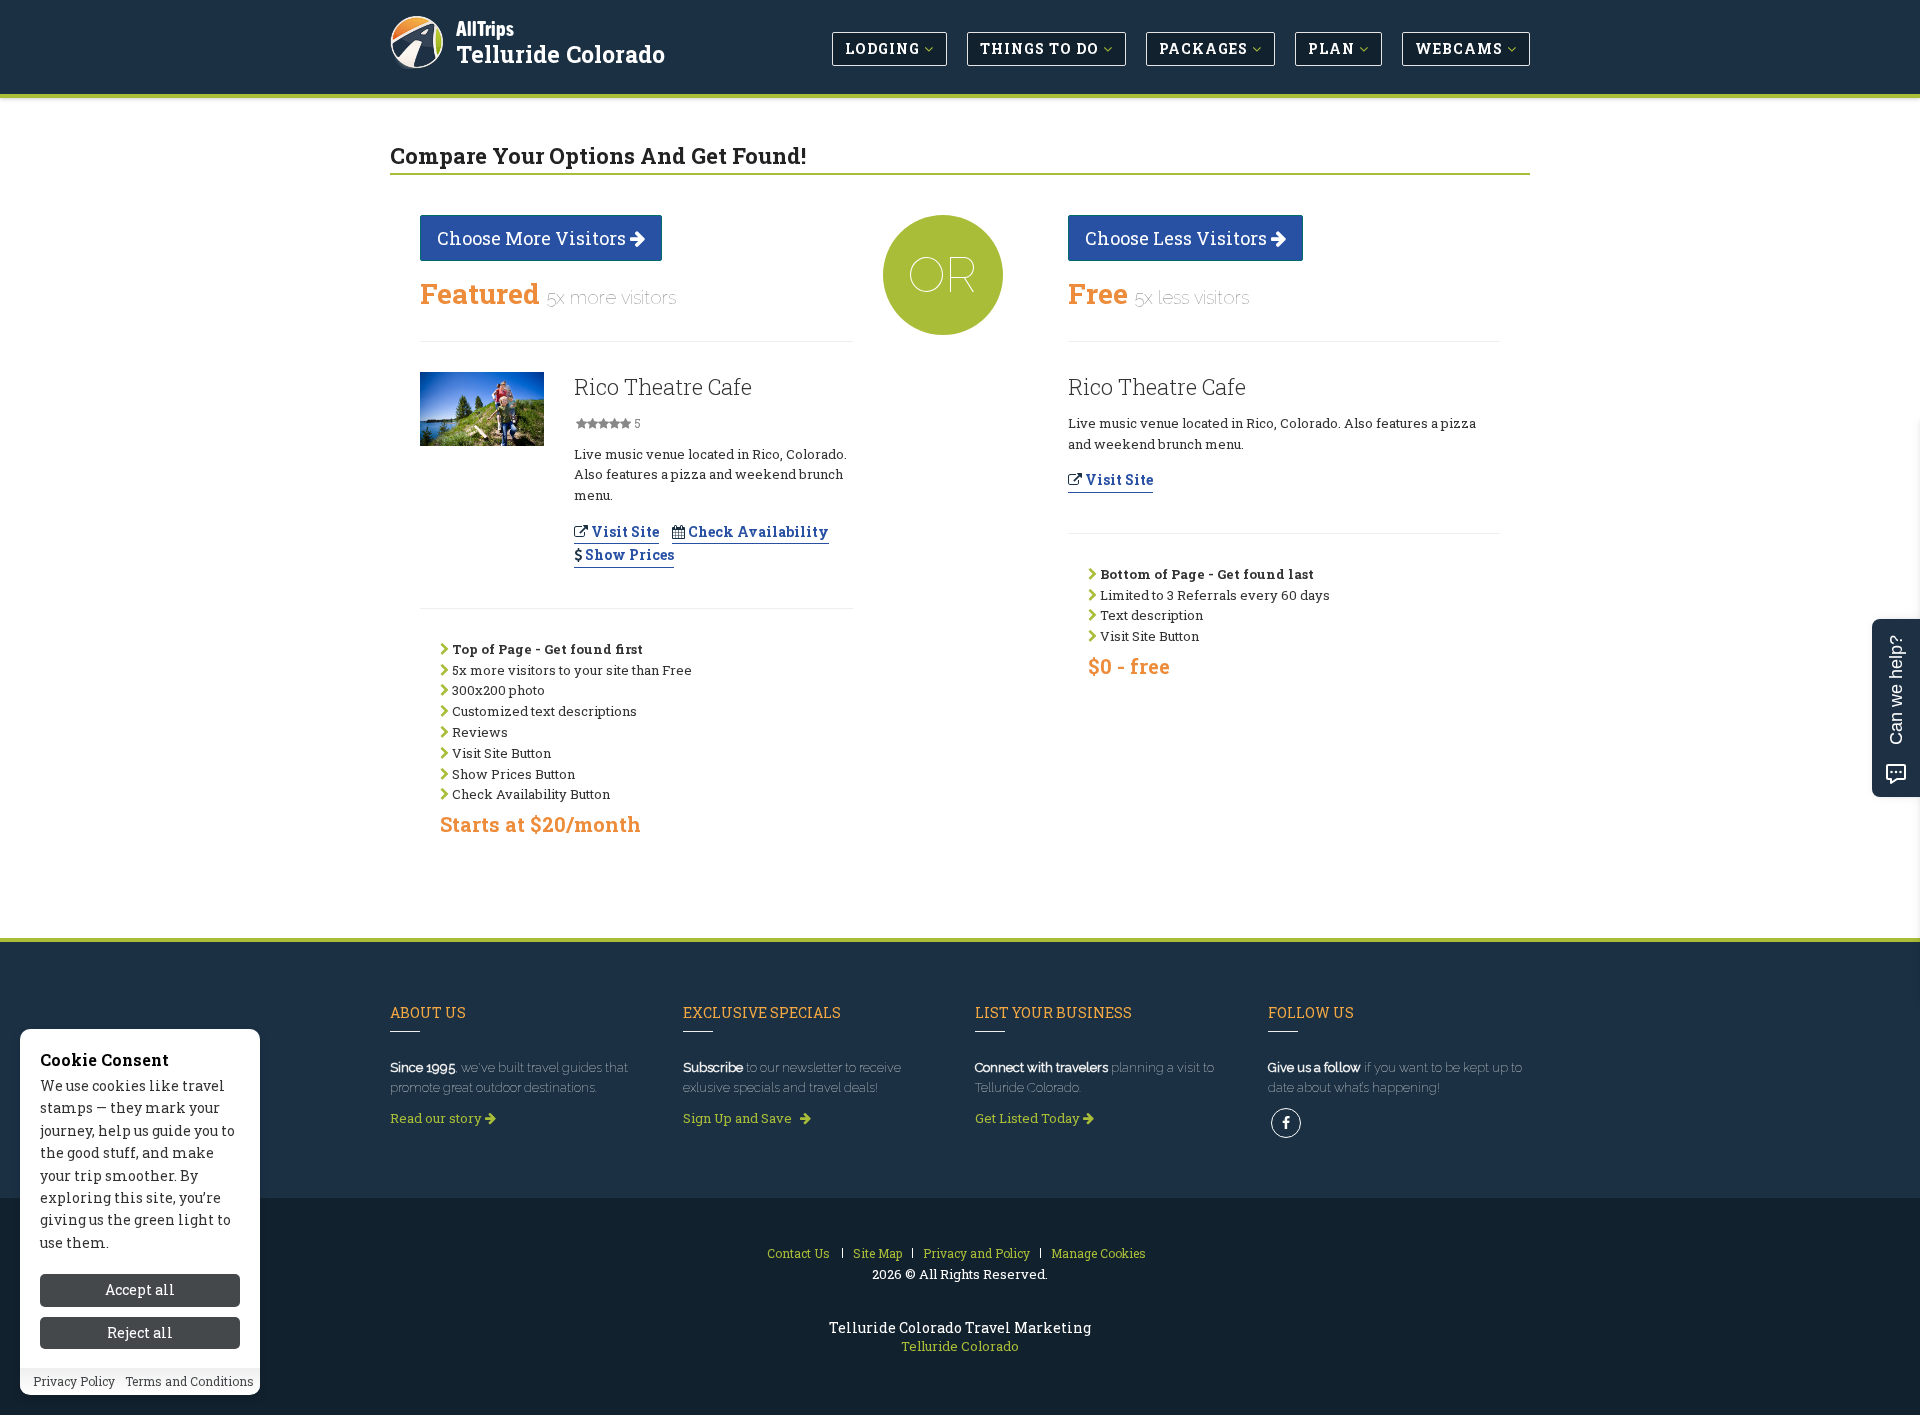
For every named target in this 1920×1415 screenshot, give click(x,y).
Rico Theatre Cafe (663, 386)
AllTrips (485, 28)
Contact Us (798, 1253)
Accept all (140, 1289)
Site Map (877, 1253)
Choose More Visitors (533, 238)
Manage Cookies (1098, 1253)
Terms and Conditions (189, 1382)
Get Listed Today (1029, 1118)
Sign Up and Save (739, 1118)
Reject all (140, 1332)
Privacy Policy (74, 1382)
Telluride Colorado (560, 54)
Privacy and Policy (976, 1253)
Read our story (437, 1118)
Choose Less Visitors (1178, 238)
